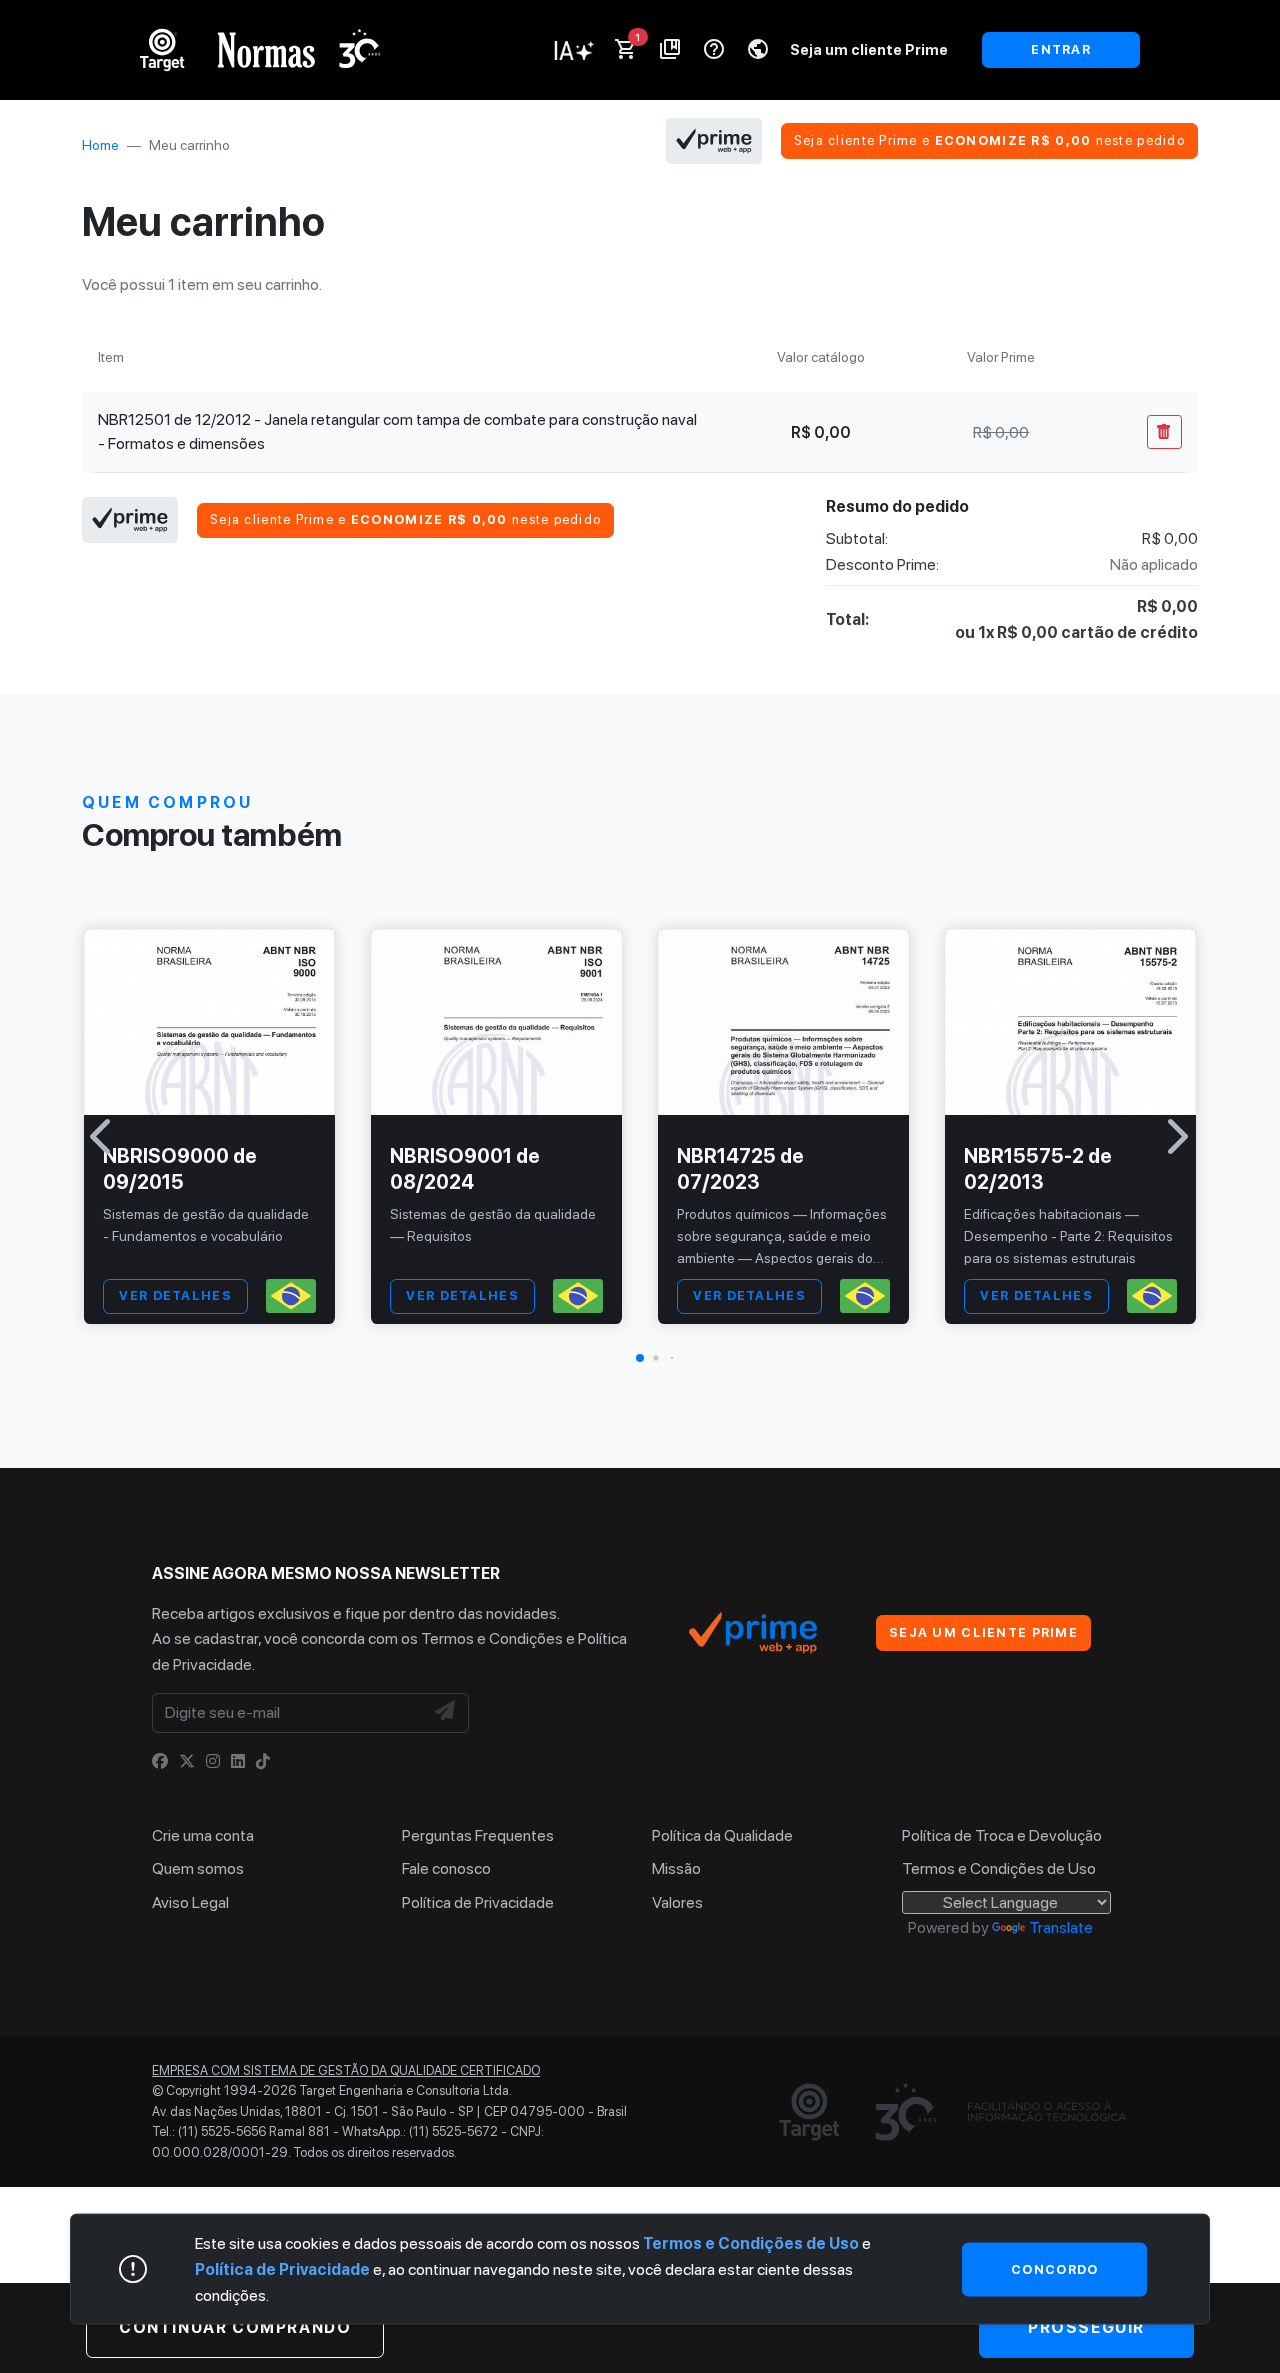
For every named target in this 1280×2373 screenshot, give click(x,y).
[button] (640, 1358)
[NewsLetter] (446, 1713)
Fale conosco (446, 1868)
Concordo (1054, 2268)
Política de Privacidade (478, 1902)
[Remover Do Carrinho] (1164, 432)
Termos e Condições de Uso (999, 1868)
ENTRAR (1061, 49)
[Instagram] (213, 1761)
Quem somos (198, 1868)
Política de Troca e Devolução (1002, 1835)
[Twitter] (187, 1761)
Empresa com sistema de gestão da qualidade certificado (346, 2070)
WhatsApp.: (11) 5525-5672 (420, 2131)
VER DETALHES (175, 1295)
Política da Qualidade (722, 1835)
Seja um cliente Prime (869, 49)
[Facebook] (160, 1761)
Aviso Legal (190, 1902)
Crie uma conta (203, 1835)
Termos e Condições (492, 1638)
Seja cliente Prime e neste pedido (989, 140)
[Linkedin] (238, 1761)
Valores (677, 1902)
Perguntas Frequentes (478, 1835)
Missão (676, 1868)
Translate (1061, 1927)
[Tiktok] (263, 1761)
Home (100, 145)
